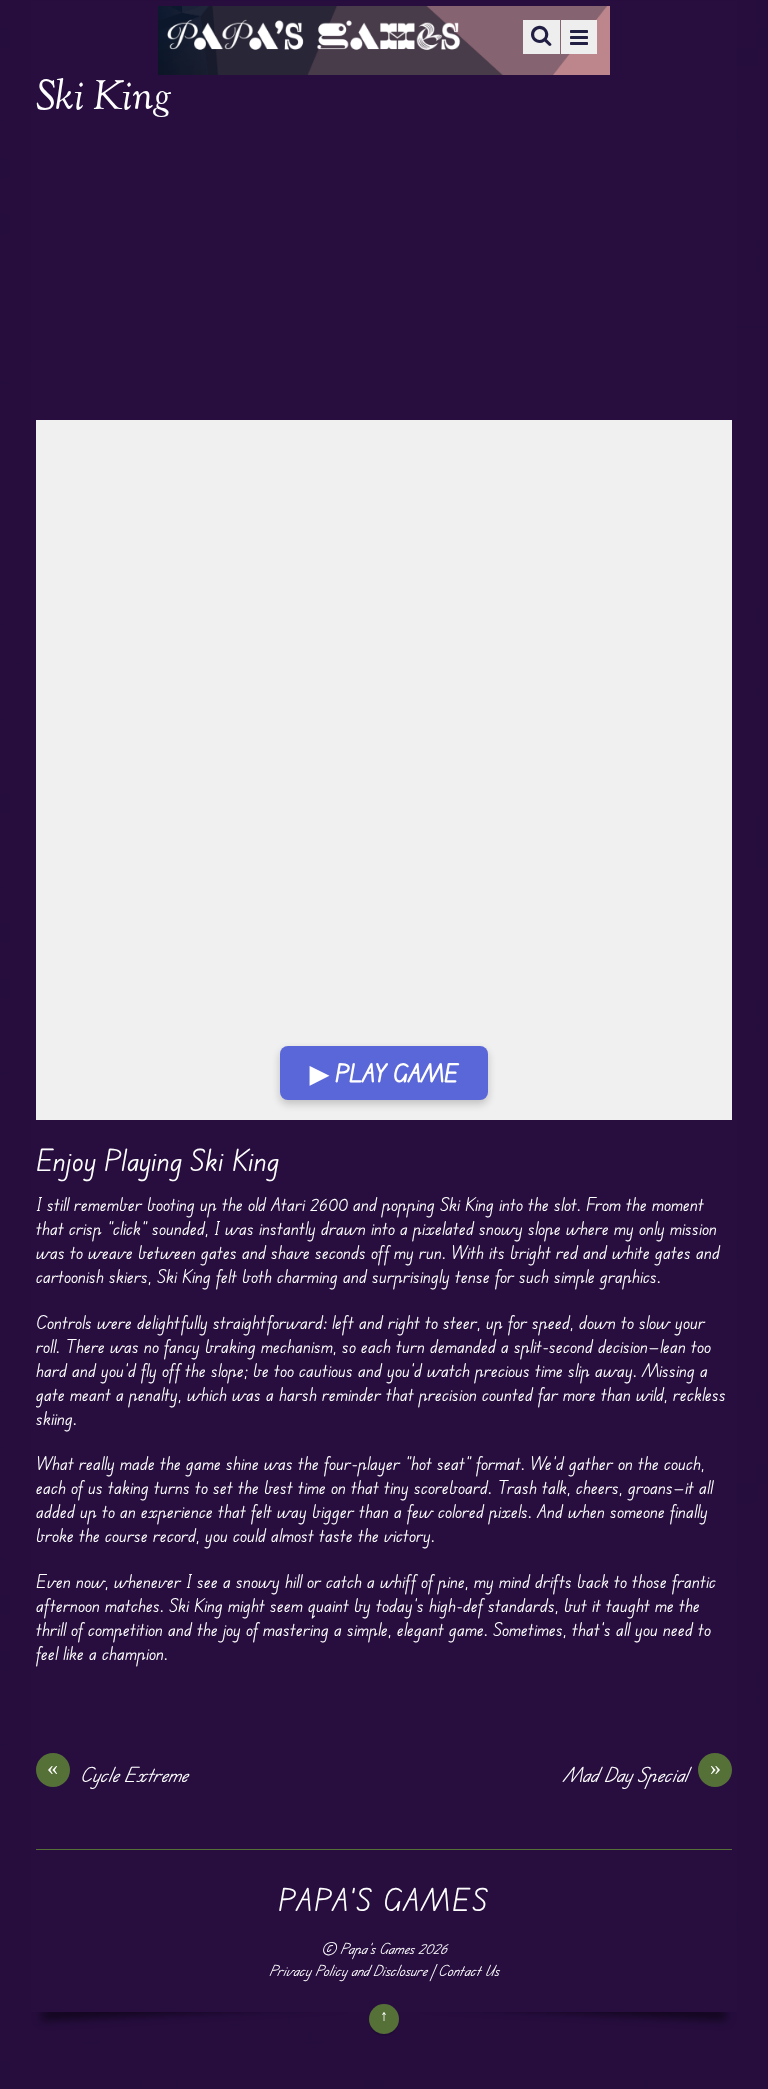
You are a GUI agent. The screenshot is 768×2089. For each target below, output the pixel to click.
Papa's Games (377, 1948)
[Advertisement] (384, 272)
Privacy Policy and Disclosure (348, 1970)
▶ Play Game (384, 1073)
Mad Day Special (642, 1774)
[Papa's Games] (313, 37)
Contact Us (468, 1970)
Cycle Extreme (117, 1774)
